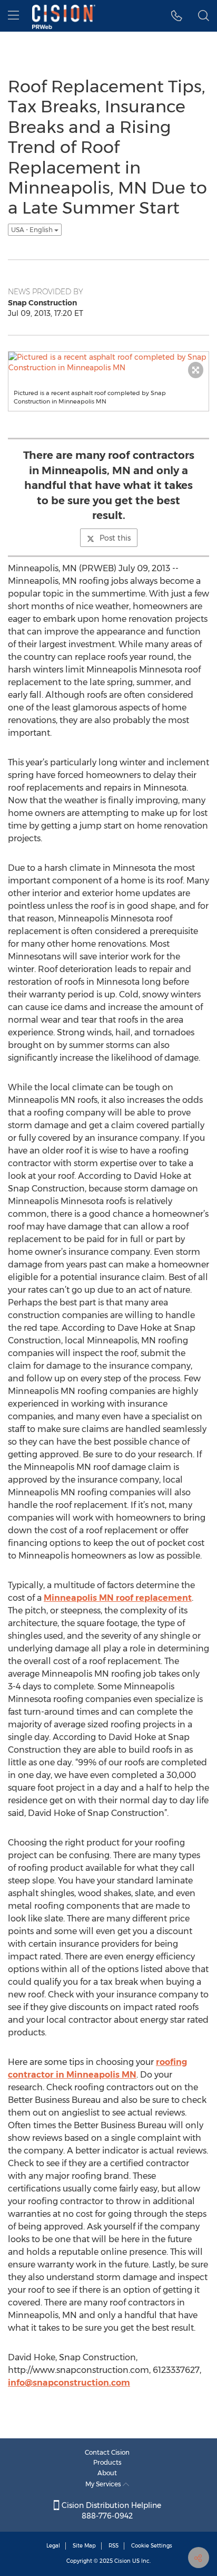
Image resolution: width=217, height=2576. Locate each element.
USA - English (33, 230)
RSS (114, 2546)
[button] (177, 16)
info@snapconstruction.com (69, 2383)
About (107, 2473)
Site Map (84, 2546)
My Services (104, 2484)
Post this (115, 538)
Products (107, 2462)
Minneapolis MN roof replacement (118, 1598)
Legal (53, 2546)
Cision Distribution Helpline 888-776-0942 (110, 2511)
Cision (122, 2561)
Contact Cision (107, 2452)
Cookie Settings (152, 2546)
